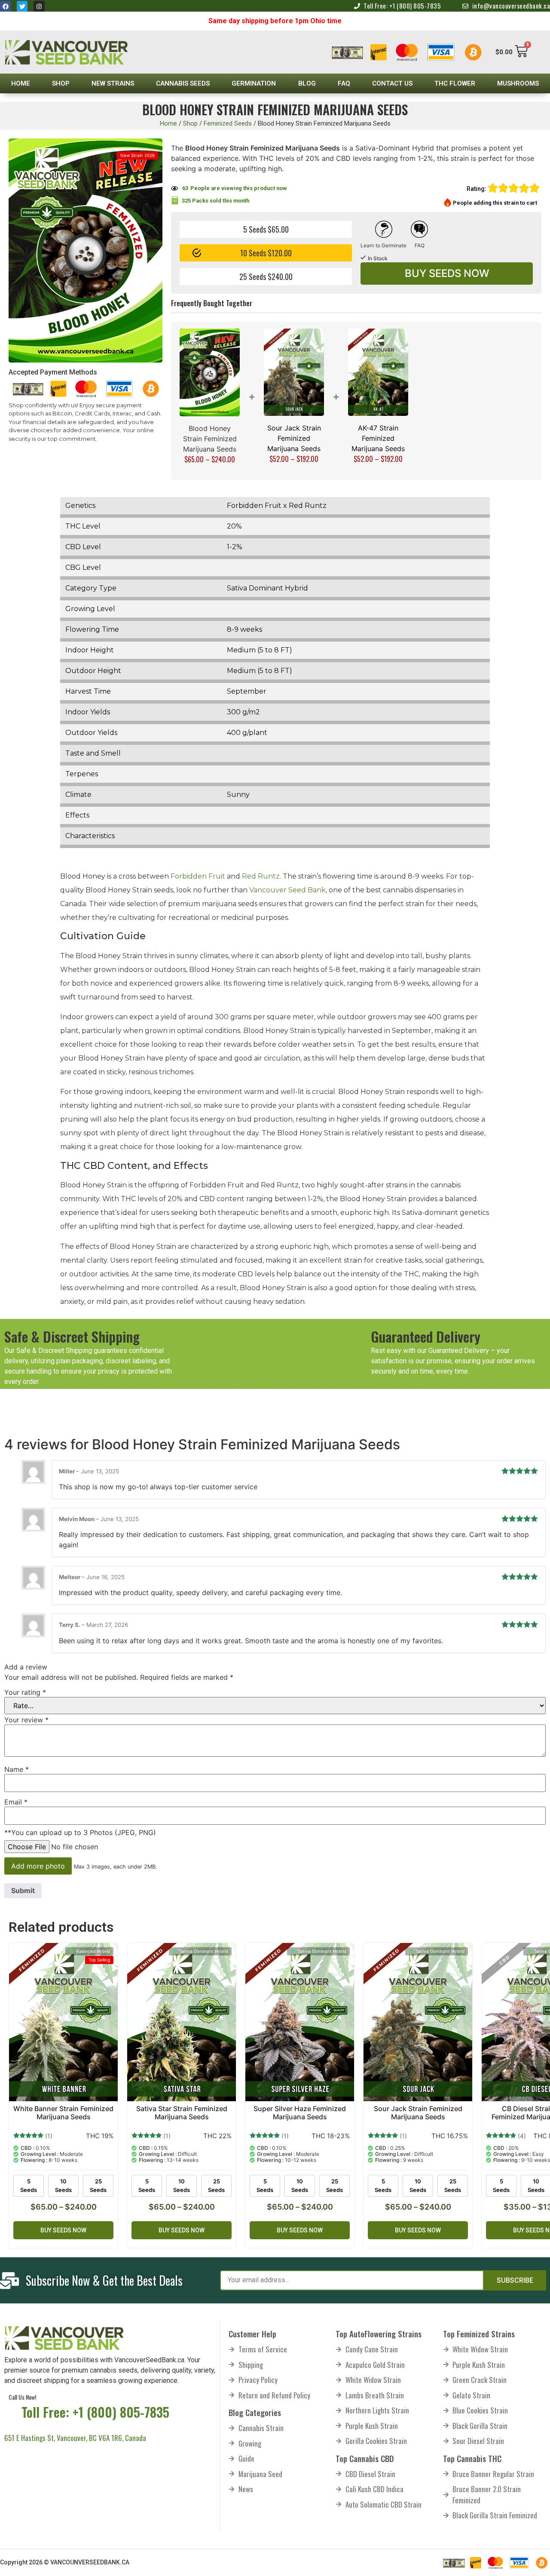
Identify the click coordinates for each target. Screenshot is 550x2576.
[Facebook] (5, 6)
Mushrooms (518, 83)
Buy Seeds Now (447, 273)
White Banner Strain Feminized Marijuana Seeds (63, 2113)
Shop (61, 83)
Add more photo (38, 1866)
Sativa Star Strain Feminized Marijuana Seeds (182, 2113)
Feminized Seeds (228, 123)
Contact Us (392, 83)
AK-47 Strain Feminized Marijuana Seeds (378, 438)
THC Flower (455, 83)
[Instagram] (39, 6)
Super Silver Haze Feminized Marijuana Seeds (300, 2113)
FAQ (344, 83)
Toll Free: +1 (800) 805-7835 (95, 2412)
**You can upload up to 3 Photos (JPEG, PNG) (80, 1832)
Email (16, 1802)
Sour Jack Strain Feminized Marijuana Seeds (294, 438)
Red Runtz (261, 876)
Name (17, 1769)
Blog (307, 83)
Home (21, 83)
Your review (26, 1720)
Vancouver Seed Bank (287, 890)
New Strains (113, 83)
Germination (254, 83)
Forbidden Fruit (197, 876)
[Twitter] (22, 6)
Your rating (25, 1692)
